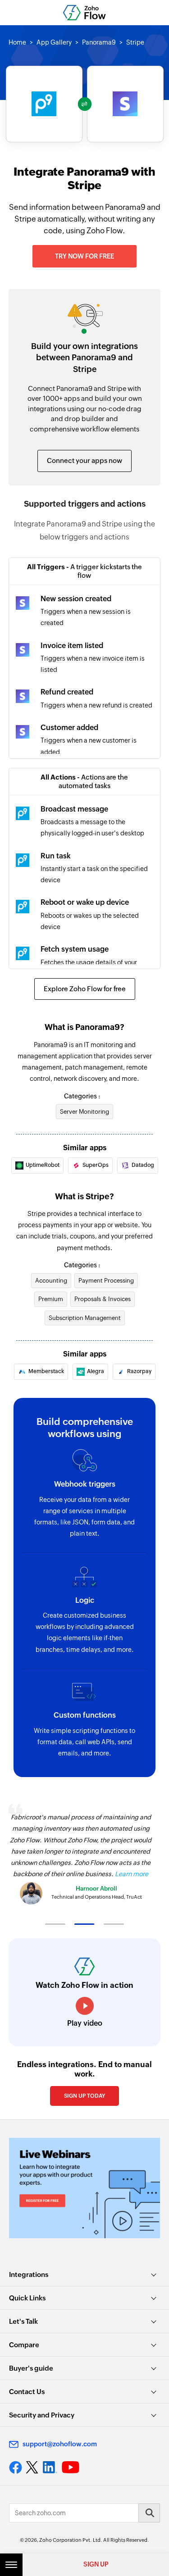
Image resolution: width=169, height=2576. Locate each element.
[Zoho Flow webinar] (84, 2188)
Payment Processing (106, 1281)
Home (17, 42)
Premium (51, 1299)
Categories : (82, 1096)
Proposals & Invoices (103, 1299)
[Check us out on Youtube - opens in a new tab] (71, 2467)
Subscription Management (85, 1318)
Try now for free (84, 256)
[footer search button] (149, 2513)
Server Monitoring (84, 1112)
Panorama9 (99, 42)
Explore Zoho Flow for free (85, 989)
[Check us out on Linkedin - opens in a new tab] (50, 2467)
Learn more (132, 1874)
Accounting (51, 1281)
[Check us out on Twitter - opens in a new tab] (32, 2467)
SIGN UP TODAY (84, 2096)
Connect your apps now (84, 460)
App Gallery (54, 42)
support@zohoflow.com (60, 2444)
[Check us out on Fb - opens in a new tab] (16, 2467)
